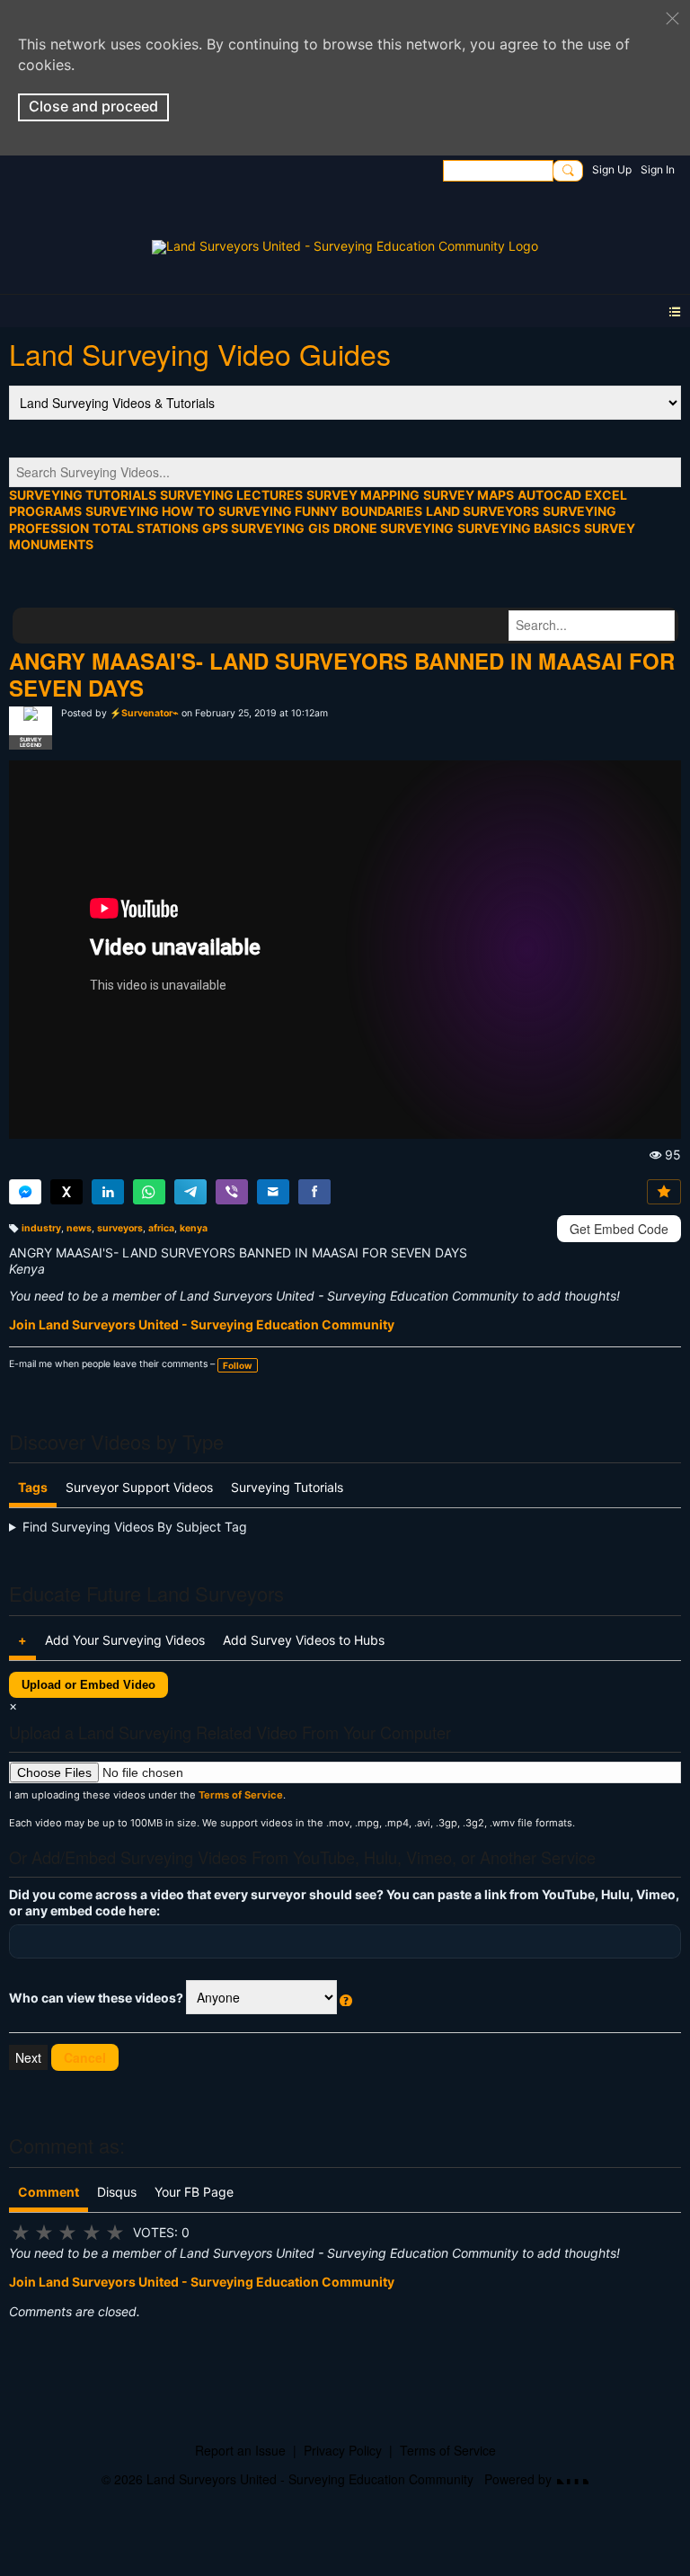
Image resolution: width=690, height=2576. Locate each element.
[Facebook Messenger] (25, 1192)
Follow (238, 1365)
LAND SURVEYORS (482, 511)
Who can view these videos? (266, 2002)
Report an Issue (240, 2450)
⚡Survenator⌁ (144, 713)
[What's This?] (346, 1998)
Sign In (658, 169)
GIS (319, 528)
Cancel (85, 2057)
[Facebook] (314, 1192)
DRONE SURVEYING (394, 528)
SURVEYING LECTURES (231, 495)
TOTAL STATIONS (146, 528)
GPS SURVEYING (253, 528)
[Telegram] (190, 1192)
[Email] (273, 1192)
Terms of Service (241, 1795)
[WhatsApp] (149, 1192)
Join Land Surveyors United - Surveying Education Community (202, 1324)
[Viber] (232, 1192)
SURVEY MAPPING (363, 495)
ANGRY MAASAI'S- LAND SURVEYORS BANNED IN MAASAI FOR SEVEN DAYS (342, 674)
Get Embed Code (619, 1229)
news (79, 1228)
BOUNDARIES (382, 511)
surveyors (120, 1228)
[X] (66, 1192)
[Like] (664, 1192)
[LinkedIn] (108, 1192)
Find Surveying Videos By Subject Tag (135, 1527)
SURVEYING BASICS (519, 528)
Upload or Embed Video (88, 1685)
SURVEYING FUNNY (278, 511)
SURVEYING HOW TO (150, 511)
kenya (194, 1228)
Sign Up (612, 169)
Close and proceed (93, 106)
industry (41, 1228)
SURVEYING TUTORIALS (83, 495)
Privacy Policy (343, 2450)
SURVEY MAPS (469, 495)
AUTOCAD (549, 495)
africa (161, 1228)
